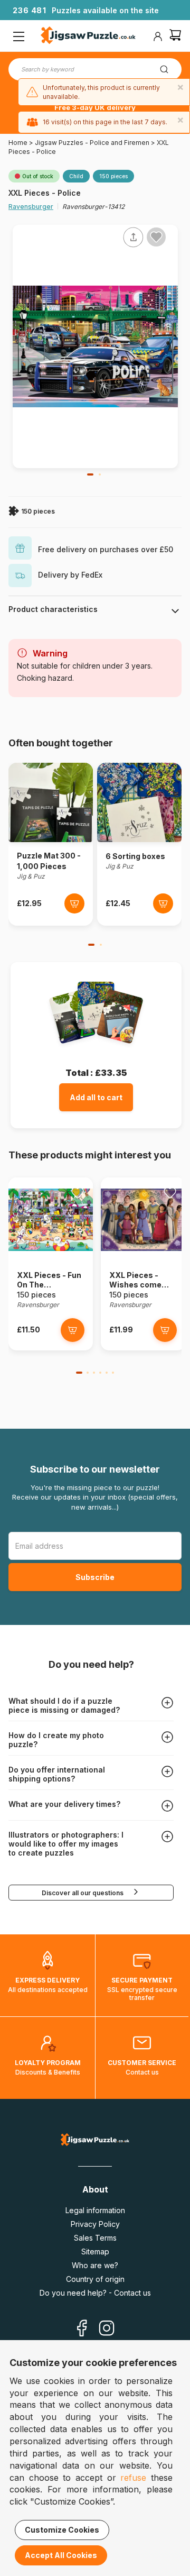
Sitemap (95, 2251)
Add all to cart (96, 1097)
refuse (133, 2478)
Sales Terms (95, 2238)
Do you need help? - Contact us (95, 2293)
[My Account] (158, 36)
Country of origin (95, 2279)
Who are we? (95, 2265)
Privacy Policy (95, 2224)
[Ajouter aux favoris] (156, 237)
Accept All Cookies (61, 2555)
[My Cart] (175, 36)
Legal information (95, 2210)
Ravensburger (31, 207)
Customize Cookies (62, 2530)
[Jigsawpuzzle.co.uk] (88, 36)
